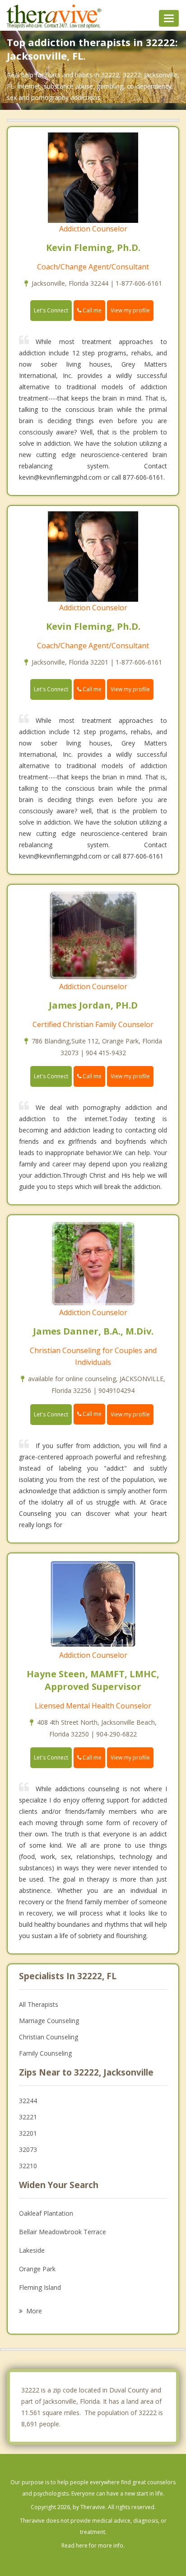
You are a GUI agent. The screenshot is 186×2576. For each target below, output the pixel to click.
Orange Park (37, 2269)
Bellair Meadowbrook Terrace (63, 2232)
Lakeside (32, 2250)
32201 (28, 2133)
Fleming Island (40, 2287)
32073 (28, 2149)
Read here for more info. (93, 2545)
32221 (28, 2117)
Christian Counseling (49, 2037)
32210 (28, 2166)
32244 (28, 2101)
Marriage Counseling (49, 2021)
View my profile (130, 310)
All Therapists (39, 2004)
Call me (91, 310)
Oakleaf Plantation (46, 2213)
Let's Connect (51, 310)
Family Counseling (45, 2053)
